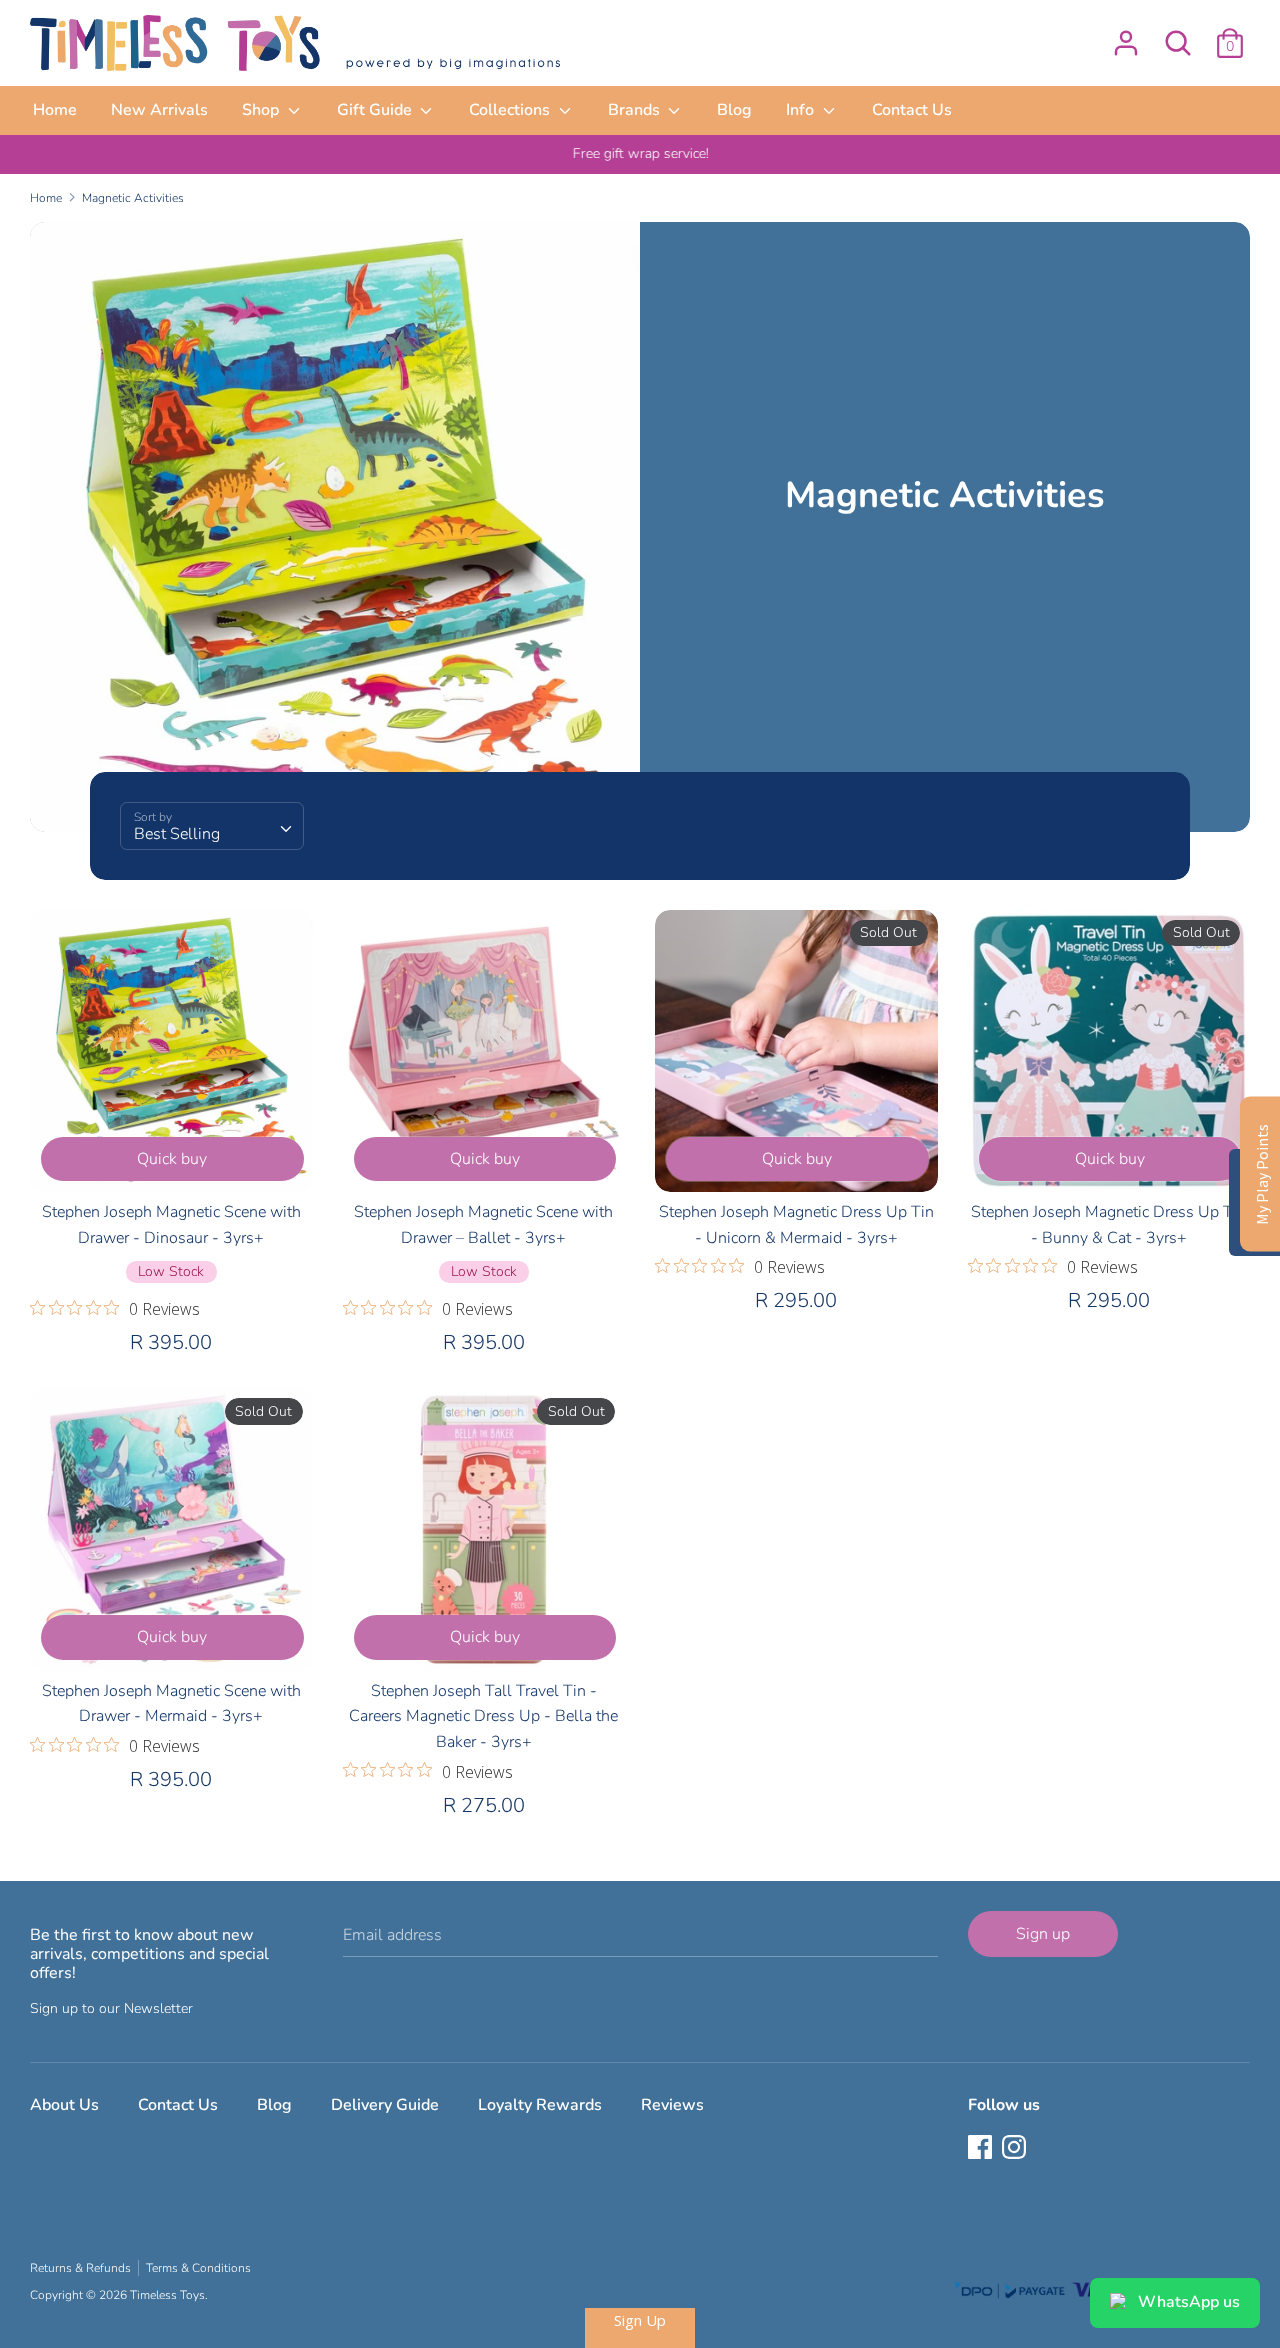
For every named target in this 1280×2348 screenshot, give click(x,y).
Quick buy (172, 1159)
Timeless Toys (167, 2295)
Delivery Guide (385, 2105)
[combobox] (212, 826)
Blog (734, 110)
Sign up (1043, 1934)
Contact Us (912, 110)
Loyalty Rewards (540, 2105)
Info (802, 110)
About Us (64, 2105)
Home (55, 110)
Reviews (672, 2105)
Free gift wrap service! (640, 153)
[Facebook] (982, 2149)
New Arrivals (159, 110)
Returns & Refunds (80, 2268)
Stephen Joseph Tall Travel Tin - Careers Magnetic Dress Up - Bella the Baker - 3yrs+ (483, 1716)
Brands (636, 110)
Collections (511, 110)
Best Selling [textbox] (177, 834)
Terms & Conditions (198, 2268)
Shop (262, 110)
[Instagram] (1016, 2149)
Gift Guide (376, 110)
